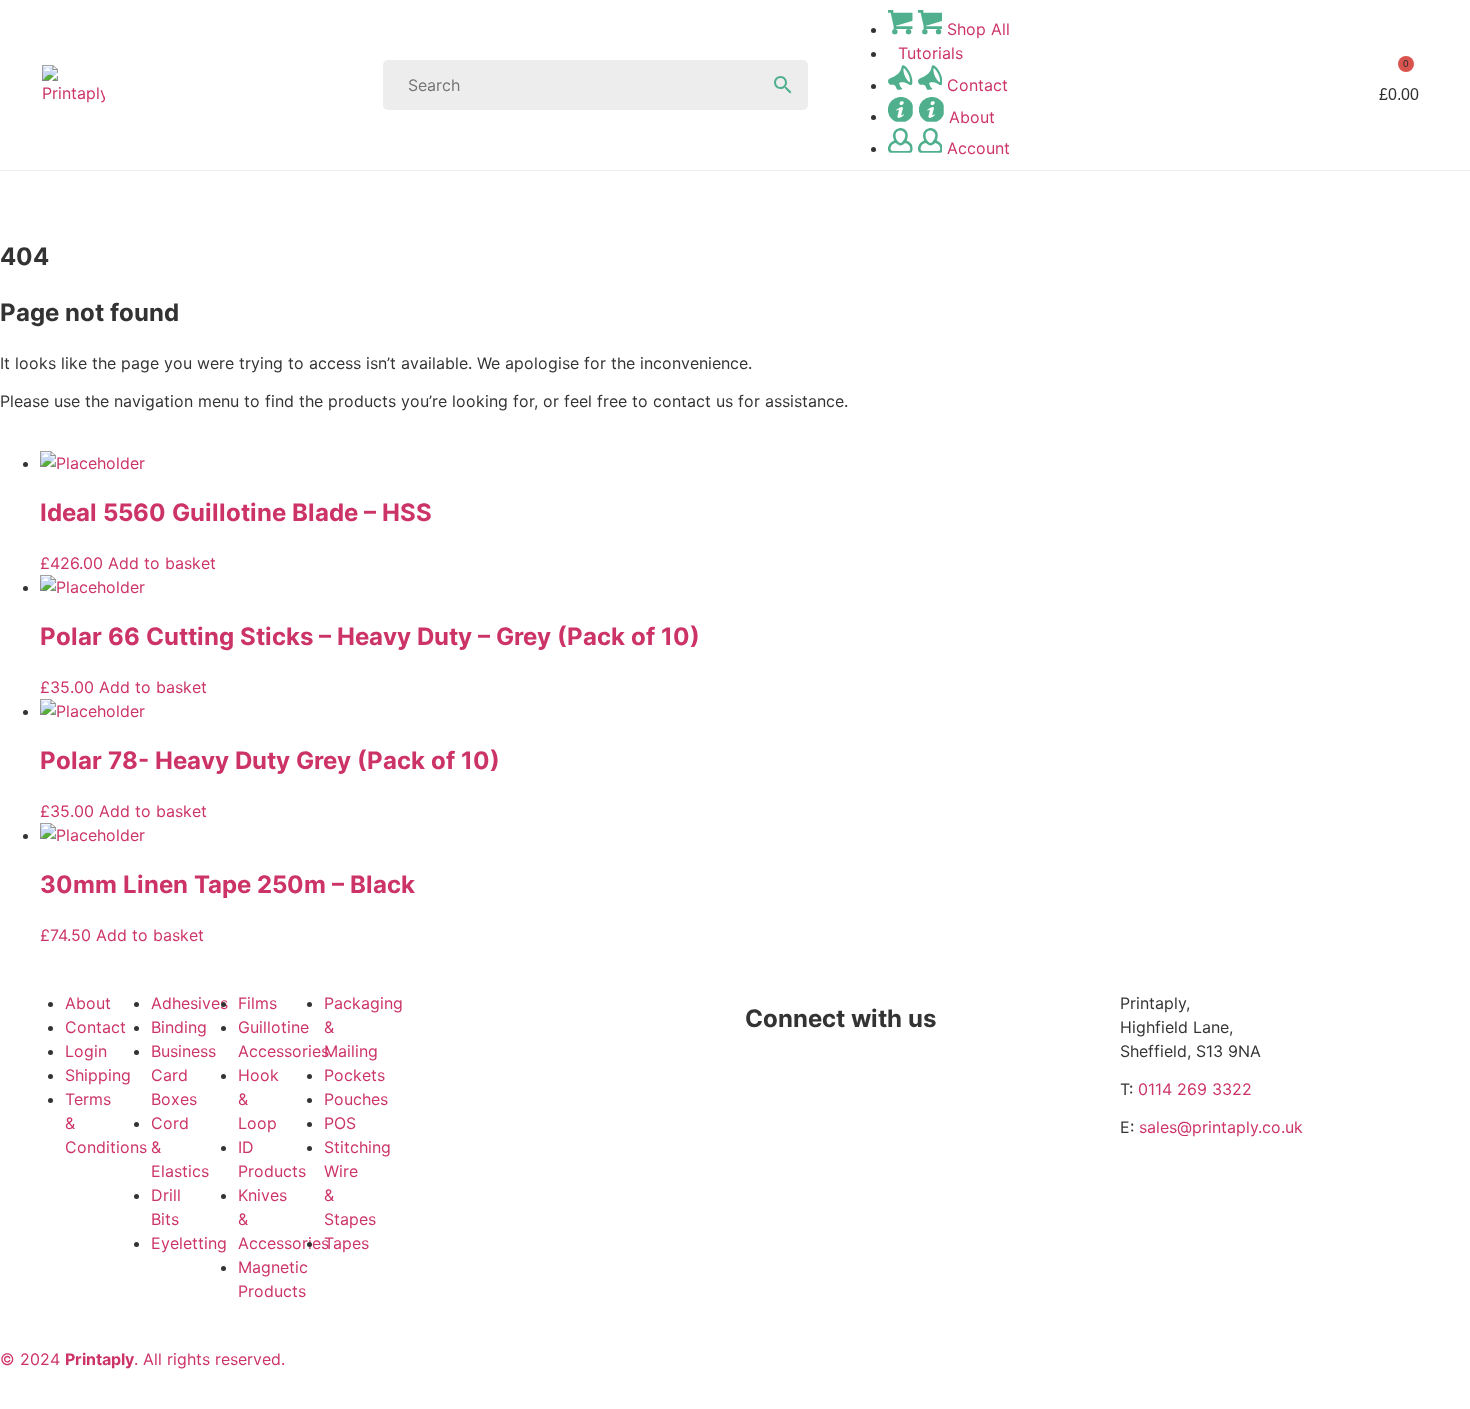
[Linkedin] (770, 1101)
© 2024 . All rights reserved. (142, 1359)
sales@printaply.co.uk (1221, 1127)
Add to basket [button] (162, 563)
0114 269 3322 (1195, 1089)
